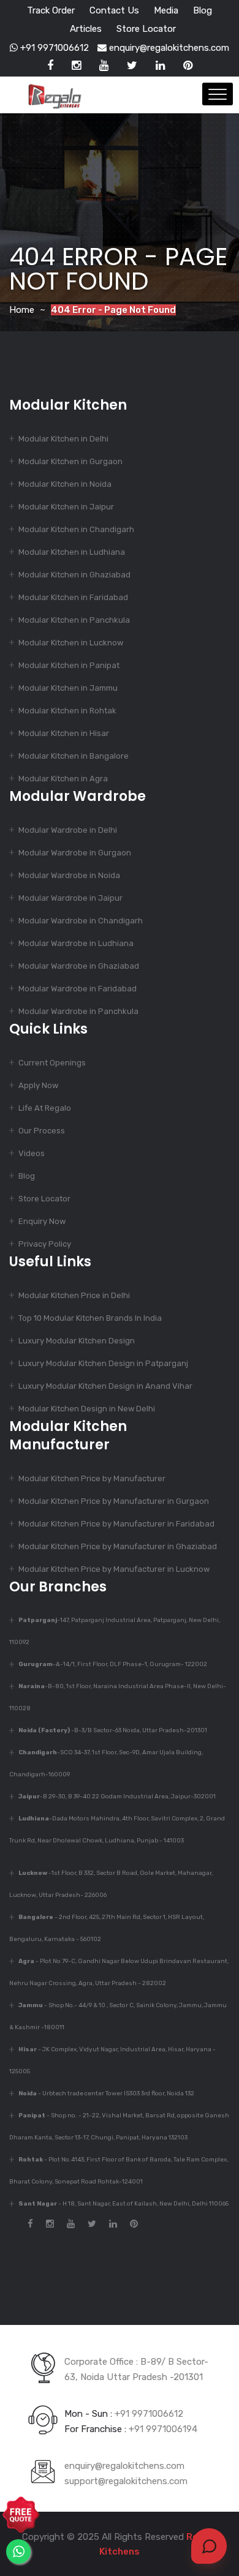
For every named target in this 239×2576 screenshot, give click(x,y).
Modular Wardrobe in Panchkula (78, 1011)
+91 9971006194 (163, 2429)
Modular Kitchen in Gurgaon (70, 461)
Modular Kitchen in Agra (63, 779)
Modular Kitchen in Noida (65, 484)
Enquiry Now (42, 1221)
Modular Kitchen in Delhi (63, 439)
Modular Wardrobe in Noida (69, 875)
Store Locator (146, 29)
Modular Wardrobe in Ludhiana (76, 943)
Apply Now (38, 1085)
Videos (32, 1153)
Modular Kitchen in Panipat (69, 665)
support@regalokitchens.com (126, 2481)
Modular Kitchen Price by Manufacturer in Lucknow (114, 1569)
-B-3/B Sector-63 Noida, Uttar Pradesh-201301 (113, 1730)
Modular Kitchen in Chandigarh (76, 529)
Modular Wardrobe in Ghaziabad (79, 966)
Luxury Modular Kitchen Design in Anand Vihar (105, 1386)
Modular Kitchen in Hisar (64, 733)
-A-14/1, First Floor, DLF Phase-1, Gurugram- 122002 (113, 1664)
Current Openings (52, 1063)
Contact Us (114, 10)
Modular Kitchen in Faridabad (73, 597)
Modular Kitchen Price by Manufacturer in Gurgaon (114, 1501)
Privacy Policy (45, 1244)
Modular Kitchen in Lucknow (71, 643)
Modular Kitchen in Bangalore (74, 756)
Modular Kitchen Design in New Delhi (87, 1409)
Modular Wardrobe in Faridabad (78, 989)
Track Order (51, 10)
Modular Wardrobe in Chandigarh (81, 921)
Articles (86, 29)
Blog (203, 10)
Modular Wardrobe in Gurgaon (75, 853)
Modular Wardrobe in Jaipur (70, 898)
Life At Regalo (45, 1108)
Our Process (42, 1131)
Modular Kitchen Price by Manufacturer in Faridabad (116, 1524)
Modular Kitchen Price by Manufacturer (92, 1478)
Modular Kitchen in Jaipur (66, 507)
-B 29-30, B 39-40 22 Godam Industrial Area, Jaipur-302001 (117, 1797)
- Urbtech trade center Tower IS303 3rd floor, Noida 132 (106, 2093)
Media (166, 10)
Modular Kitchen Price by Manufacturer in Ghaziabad (118, 1546)
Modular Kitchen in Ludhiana (72, 552)
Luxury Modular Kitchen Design (77, 1341)
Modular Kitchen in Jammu (68, 688)
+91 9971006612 (53, 48)
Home (22, 310)
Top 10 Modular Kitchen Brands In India (90, 1318)
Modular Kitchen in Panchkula (74, 620)
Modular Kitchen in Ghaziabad (74, 575)
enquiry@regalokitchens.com (168, 48)
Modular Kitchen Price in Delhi (74, 1295)
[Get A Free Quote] (21, 2515)
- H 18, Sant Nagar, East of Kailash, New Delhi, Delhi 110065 (123, 2204)
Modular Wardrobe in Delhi (68, 830)
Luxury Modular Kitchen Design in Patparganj (103, 1363)
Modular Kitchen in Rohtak (67, 711)
